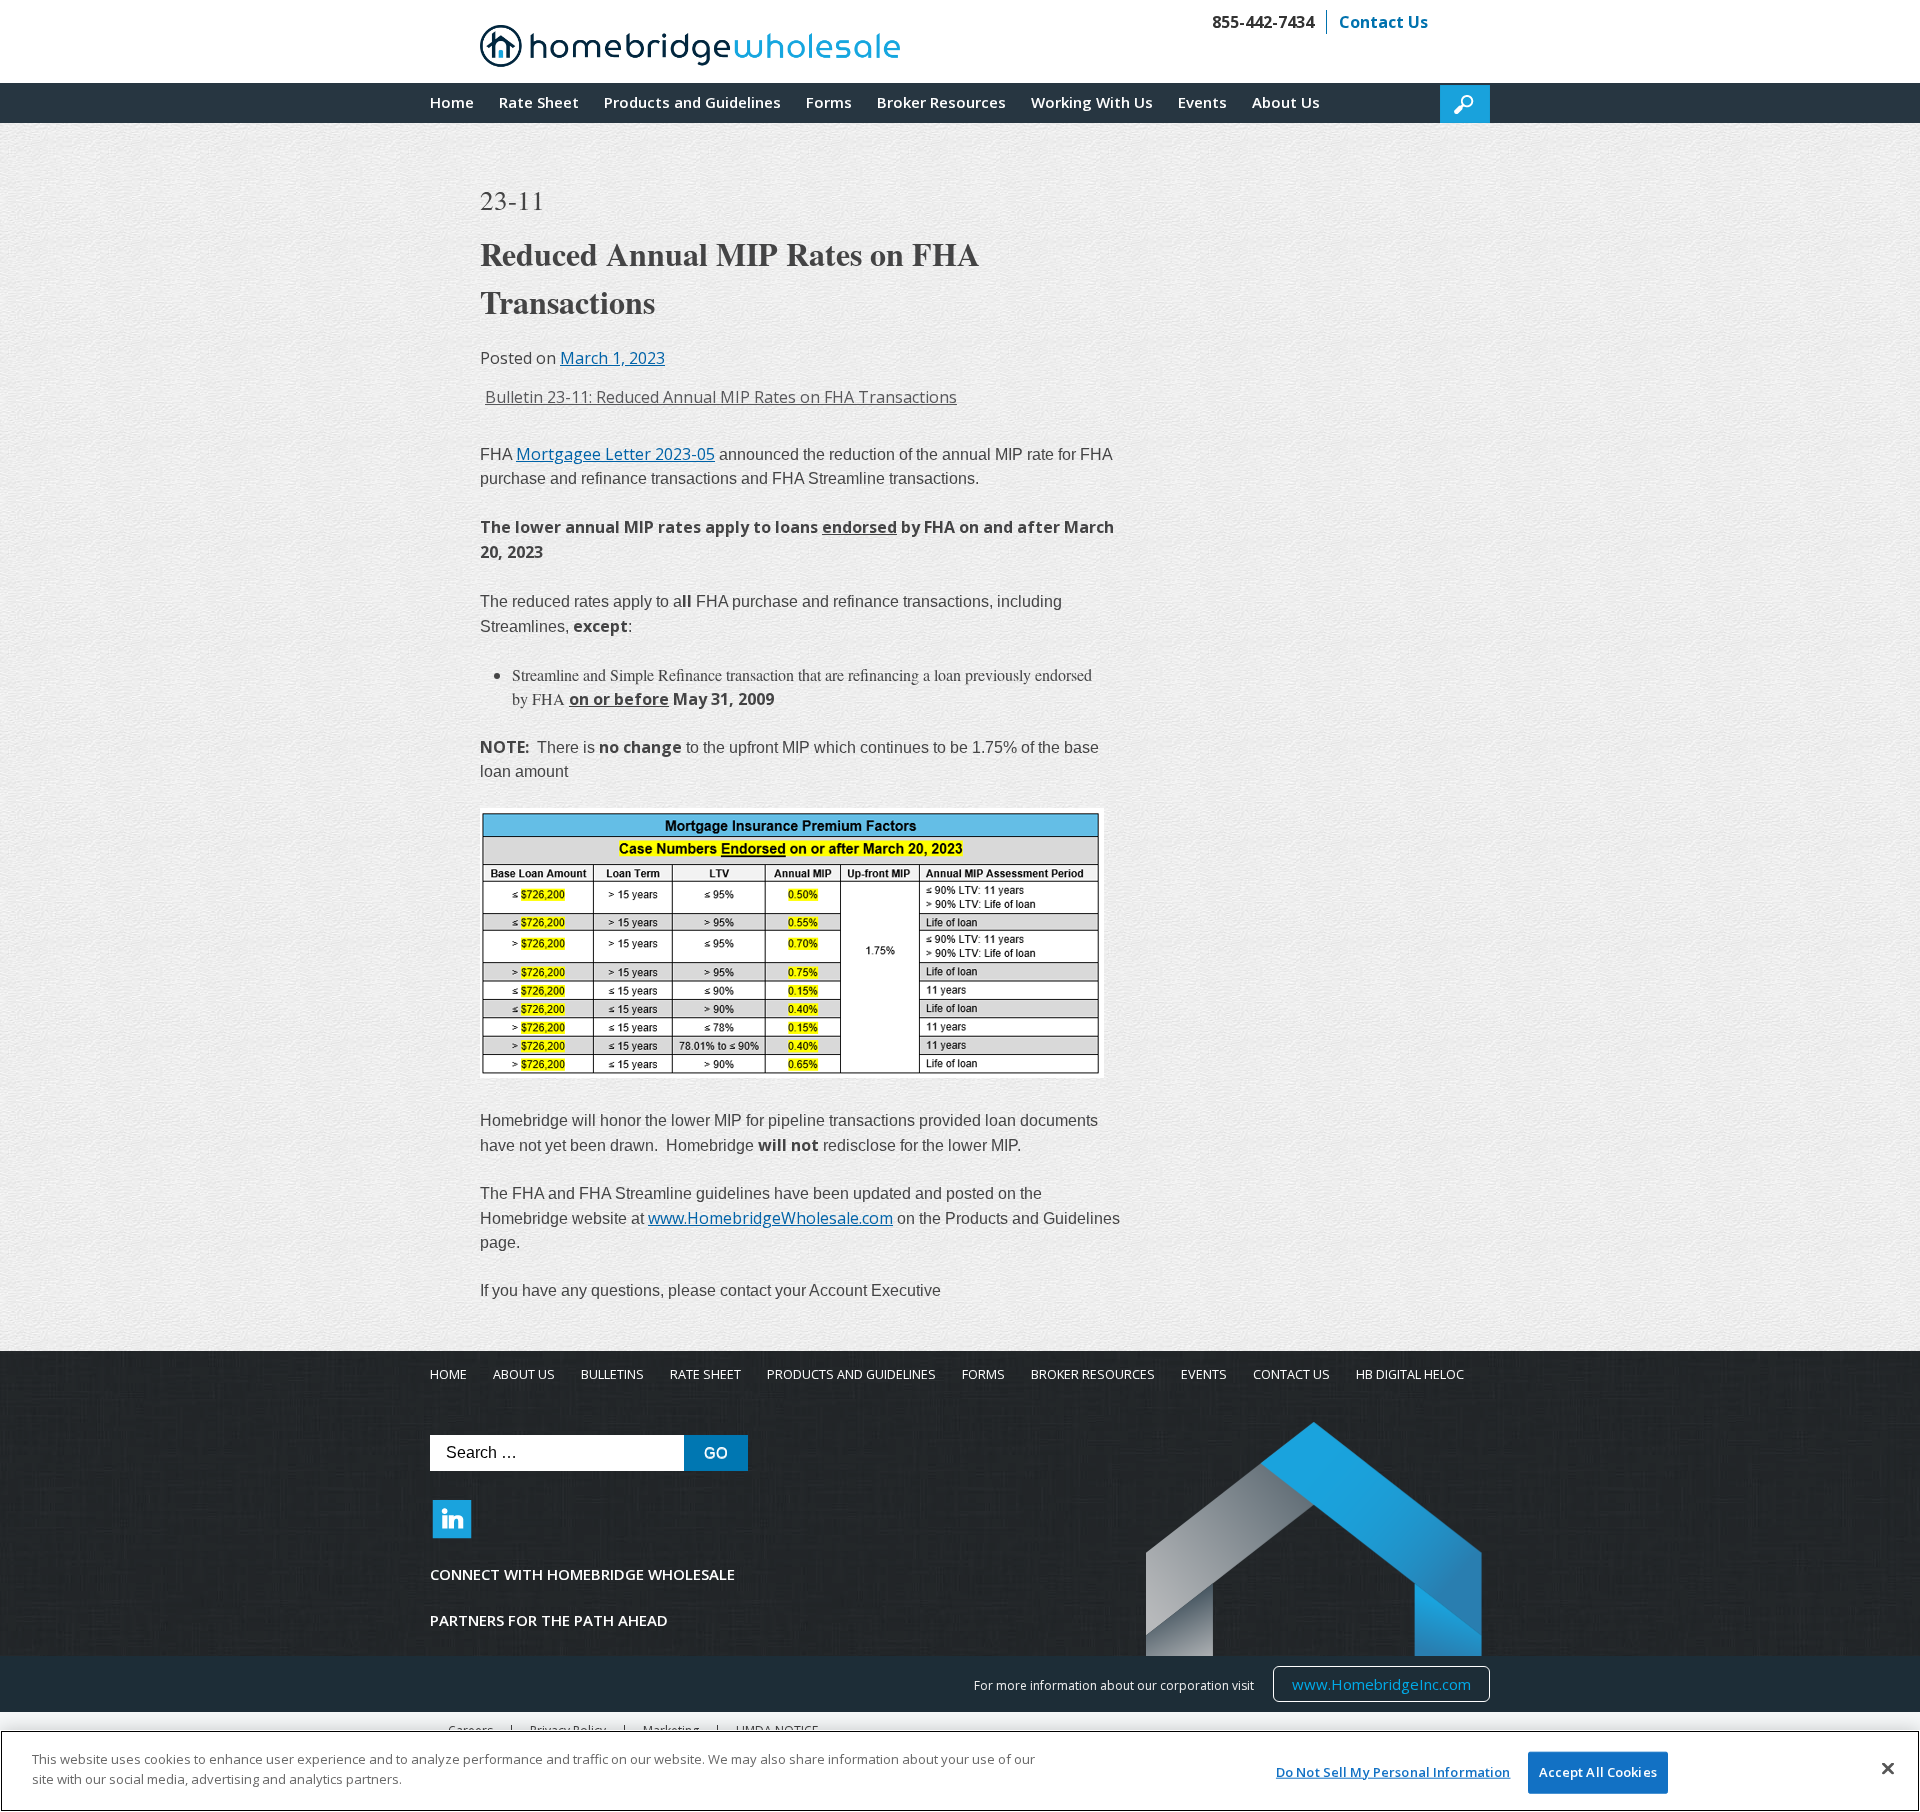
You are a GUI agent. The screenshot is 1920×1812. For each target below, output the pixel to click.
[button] (1465, 104)
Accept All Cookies (1598, 1772)
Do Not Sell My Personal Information (1393, 1772)
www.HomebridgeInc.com (1381, 1683)
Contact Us (1383, 22)
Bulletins (612, 1374)
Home (452, 102)
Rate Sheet (539, 102)
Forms (829, 102)
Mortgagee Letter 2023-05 (615, 454)
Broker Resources (941, 102)
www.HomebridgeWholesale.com (770, 1218)
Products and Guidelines (692, 102)
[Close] (1888, 1768)
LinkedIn (452, 1529)
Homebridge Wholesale (690, 51)
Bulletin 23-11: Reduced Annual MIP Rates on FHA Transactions (721, 397)
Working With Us (1092, 102)
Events (1202, 102)
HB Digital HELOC (1410, 1374)
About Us (1286, 102)
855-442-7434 (1263, 22)
